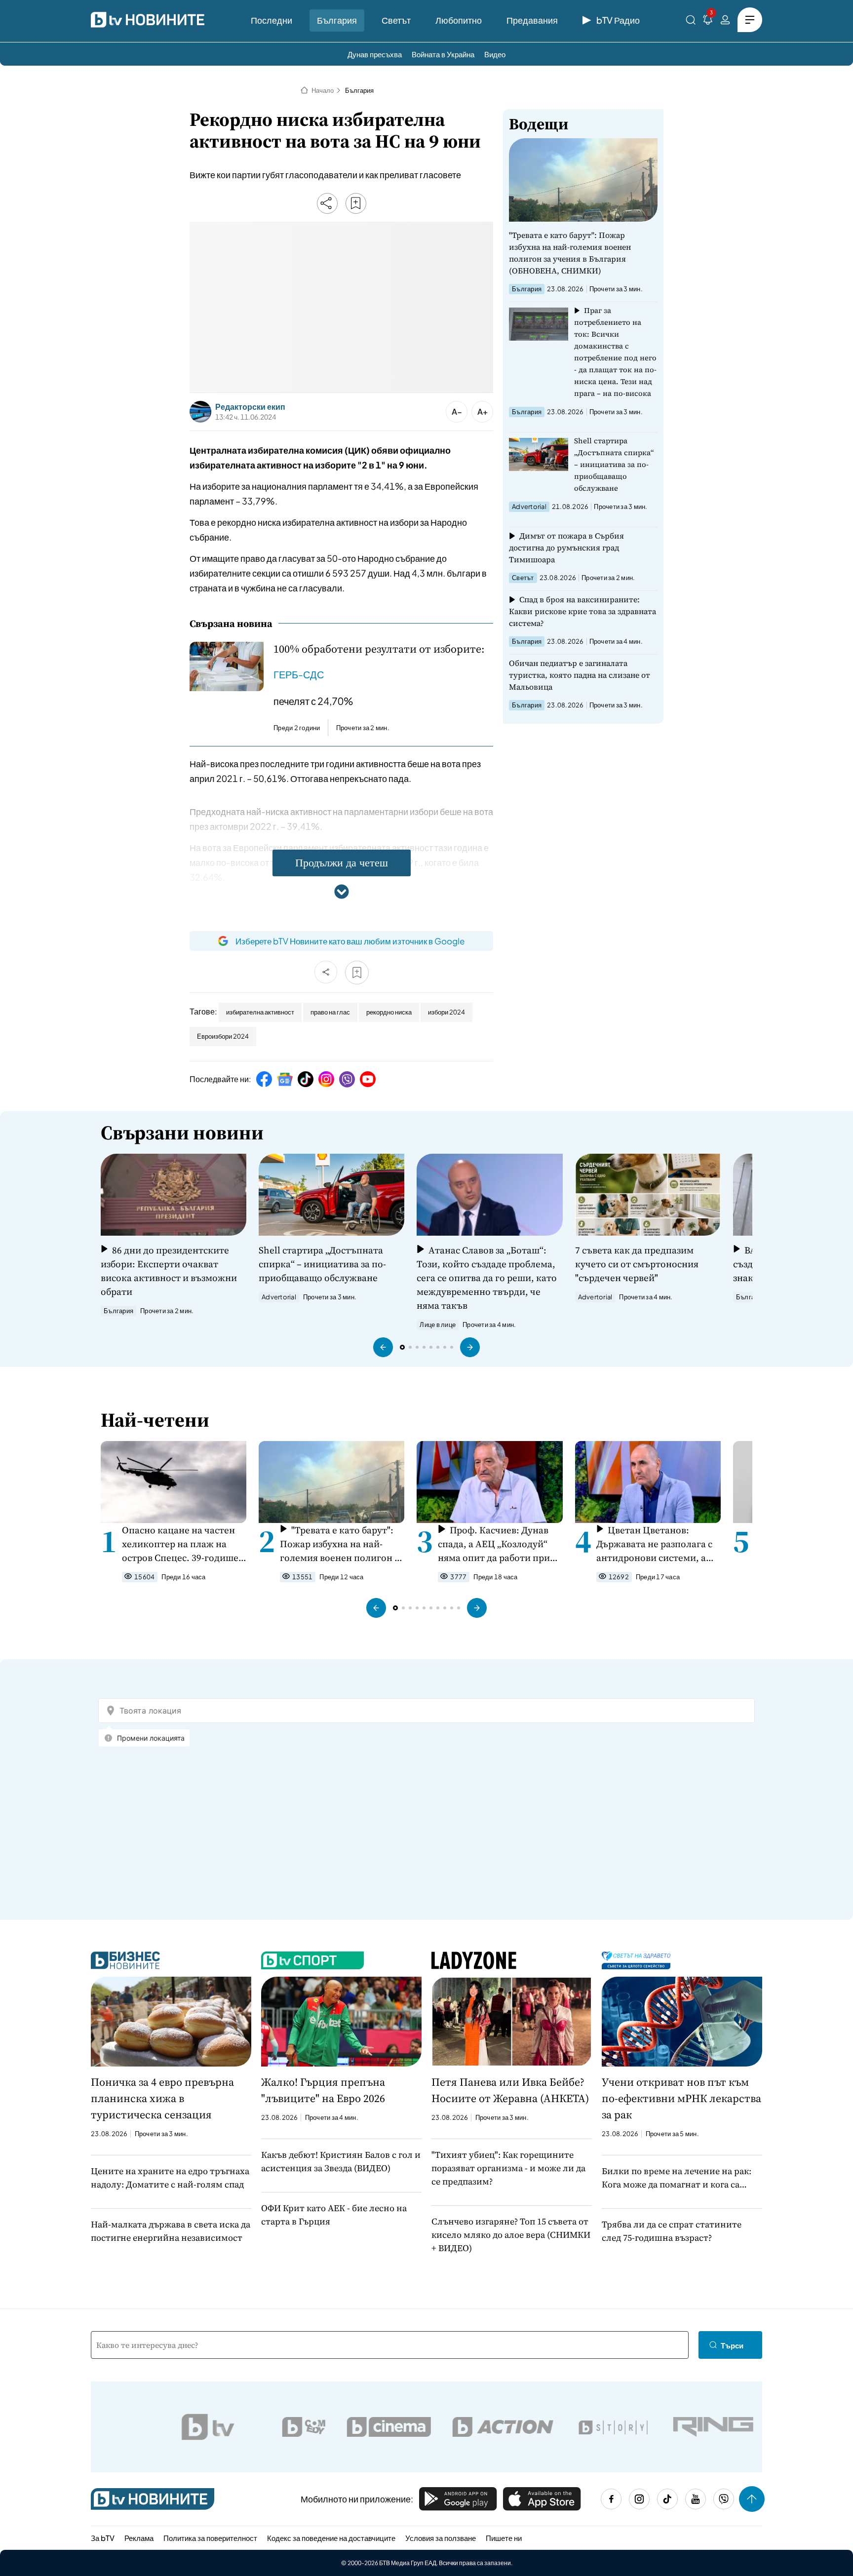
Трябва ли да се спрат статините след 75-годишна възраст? (672, 2231)
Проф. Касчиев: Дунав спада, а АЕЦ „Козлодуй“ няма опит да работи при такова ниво (494, 1544)
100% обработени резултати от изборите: (379, 649)
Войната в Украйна (443, 54)
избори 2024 (446, 1012)
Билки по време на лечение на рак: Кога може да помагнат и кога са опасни (677, 2178)
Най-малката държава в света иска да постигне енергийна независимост (171, 2231)
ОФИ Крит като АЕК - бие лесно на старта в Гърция (334, 2215)
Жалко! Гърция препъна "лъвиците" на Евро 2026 (323, 2090)
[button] (383, 1347)
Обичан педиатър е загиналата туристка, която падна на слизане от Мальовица (580, 675)
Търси (732, 2345)
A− (457, 411)
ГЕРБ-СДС (299, 674)
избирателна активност (260, 1012)
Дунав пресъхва (375, 54)
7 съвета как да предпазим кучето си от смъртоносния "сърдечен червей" (637, 1264)
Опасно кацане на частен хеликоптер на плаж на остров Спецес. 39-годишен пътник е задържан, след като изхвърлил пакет (183, 1544)
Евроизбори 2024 (223, 1036)
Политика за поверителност (210, 2538)
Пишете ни (504, 2538)
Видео (495, 54)
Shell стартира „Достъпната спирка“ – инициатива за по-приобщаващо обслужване (614, 464)
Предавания (532, 20)
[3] (708, 21)
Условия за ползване (441, 2538)
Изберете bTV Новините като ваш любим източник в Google (350, 941)
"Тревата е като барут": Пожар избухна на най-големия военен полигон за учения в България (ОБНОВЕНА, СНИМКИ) (570, 253)
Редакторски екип (250, 407)
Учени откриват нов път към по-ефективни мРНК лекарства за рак (681, 2098)
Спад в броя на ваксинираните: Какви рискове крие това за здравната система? (582, 611)
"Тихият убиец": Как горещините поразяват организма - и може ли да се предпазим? (508, 2168)
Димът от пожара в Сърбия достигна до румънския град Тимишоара (566, 547)
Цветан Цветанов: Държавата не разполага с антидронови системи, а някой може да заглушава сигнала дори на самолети (655, 1544)
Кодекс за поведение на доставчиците (331, 2538)
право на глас (330, 1012)
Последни (271, 20)
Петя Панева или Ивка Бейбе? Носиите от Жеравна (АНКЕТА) (510, 2090)
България (337, 20)
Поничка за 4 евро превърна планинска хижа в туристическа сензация (162, 2098)
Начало (323, 90)
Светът (396, 20)
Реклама (139, 2538)
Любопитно (459, 20)
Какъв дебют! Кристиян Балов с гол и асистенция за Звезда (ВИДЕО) (341, 2161)
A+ (483, 411)
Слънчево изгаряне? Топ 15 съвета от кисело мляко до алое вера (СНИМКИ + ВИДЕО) (511, 2235)
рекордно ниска (389, 1012)
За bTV (103, 2538)
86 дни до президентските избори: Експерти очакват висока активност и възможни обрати (169, 1271)
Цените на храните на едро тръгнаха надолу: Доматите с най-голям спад (170, 2178)
